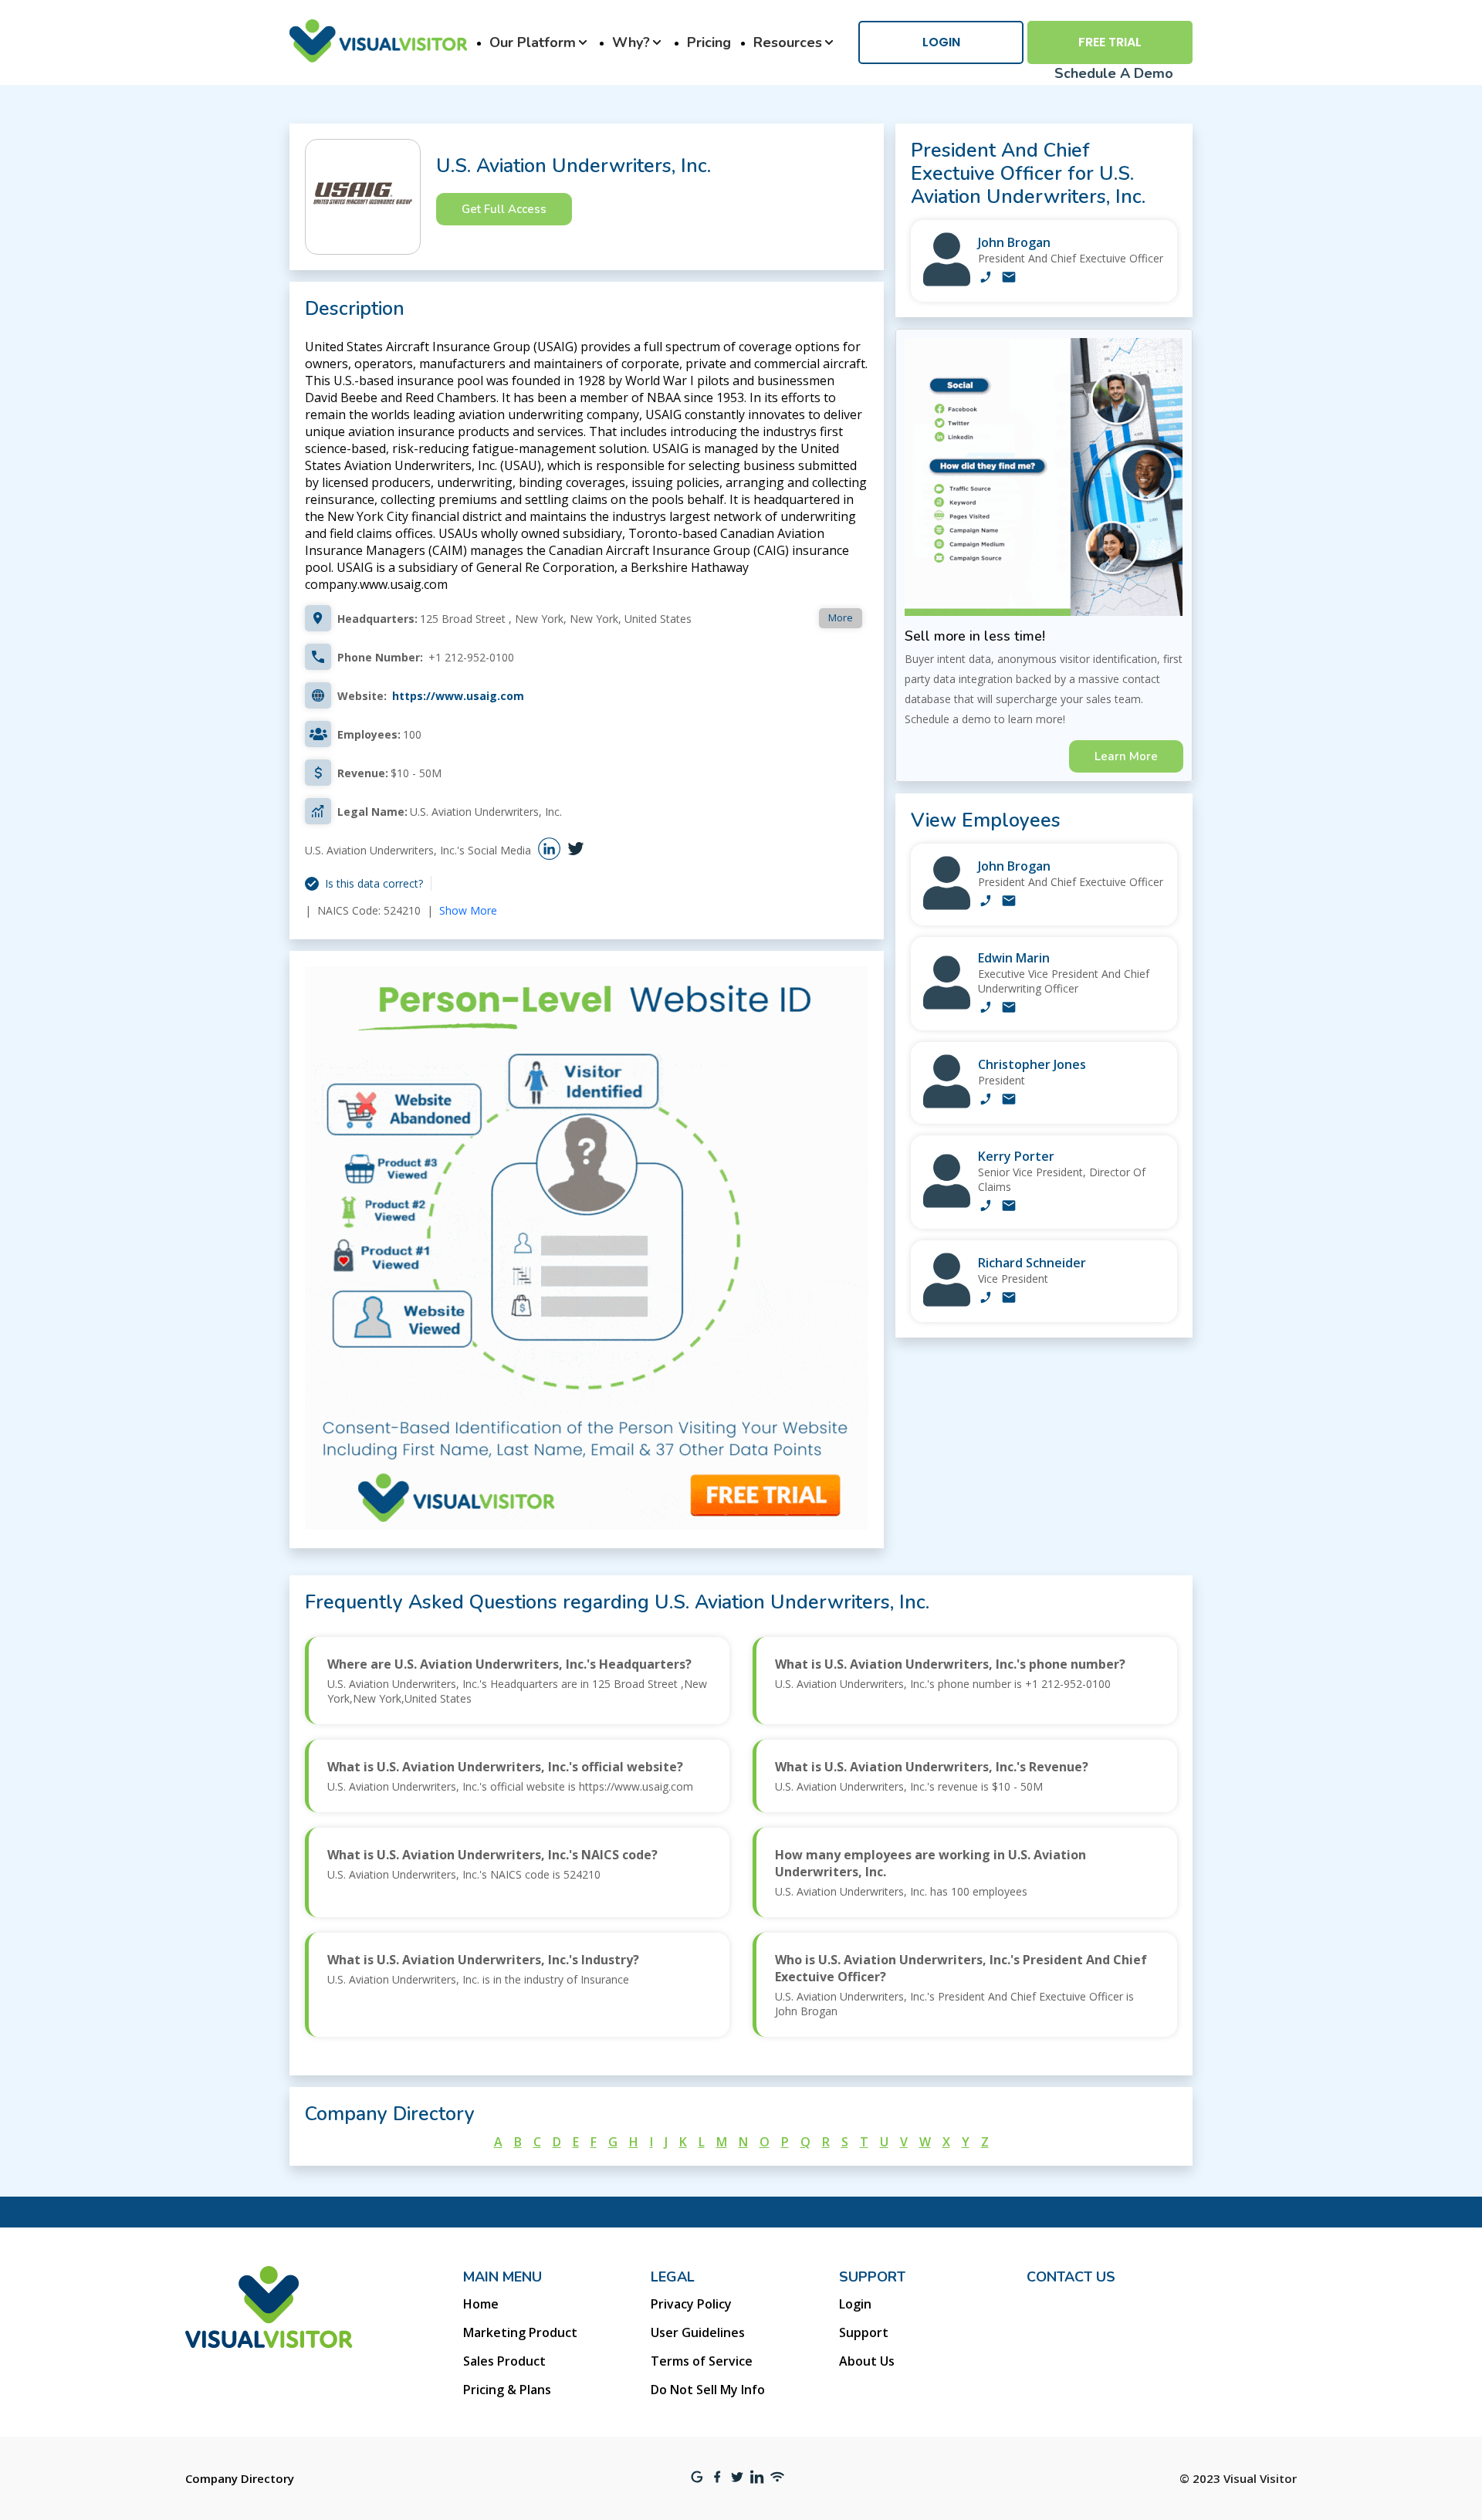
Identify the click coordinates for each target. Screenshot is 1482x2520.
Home (481, 2304)
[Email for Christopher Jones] (1009, 1101)
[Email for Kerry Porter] (1009, 1207)
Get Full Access (504, 209)
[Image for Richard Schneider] (947, 1302)
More (841, 617)
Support (864, 2332)
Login (941, 42)
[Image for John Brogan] (947, 282)
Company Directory (240, 2478)
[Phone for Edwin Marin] (986, 1009)
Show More (468, 910)
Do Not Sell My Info (708, 2390)
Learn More (1126, 756)
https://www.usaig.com (458, 696)
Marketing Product (520, 2332)
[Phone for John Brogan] (986, 279)
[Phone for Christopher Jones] (986, 1101)
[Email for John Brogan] (1009, 279)
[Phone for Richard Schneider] (986, 1299)
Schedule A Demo (1114, 73)
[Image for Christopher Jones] (947, 1104)
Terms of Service (702, 2361)
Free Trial (1110, 42)
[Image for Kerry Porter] (947, 1204)
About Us (867, 2361)
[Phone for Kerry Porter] (986, 1207)
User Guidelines (698, 2332)
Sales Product (504, 2361)
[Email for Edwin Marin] (1009, 1009)
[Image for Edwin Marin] (947, 1005)
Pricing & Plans (507, 2390)
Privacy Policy (691, 2304)
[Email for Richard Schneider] (1009, 1299)
